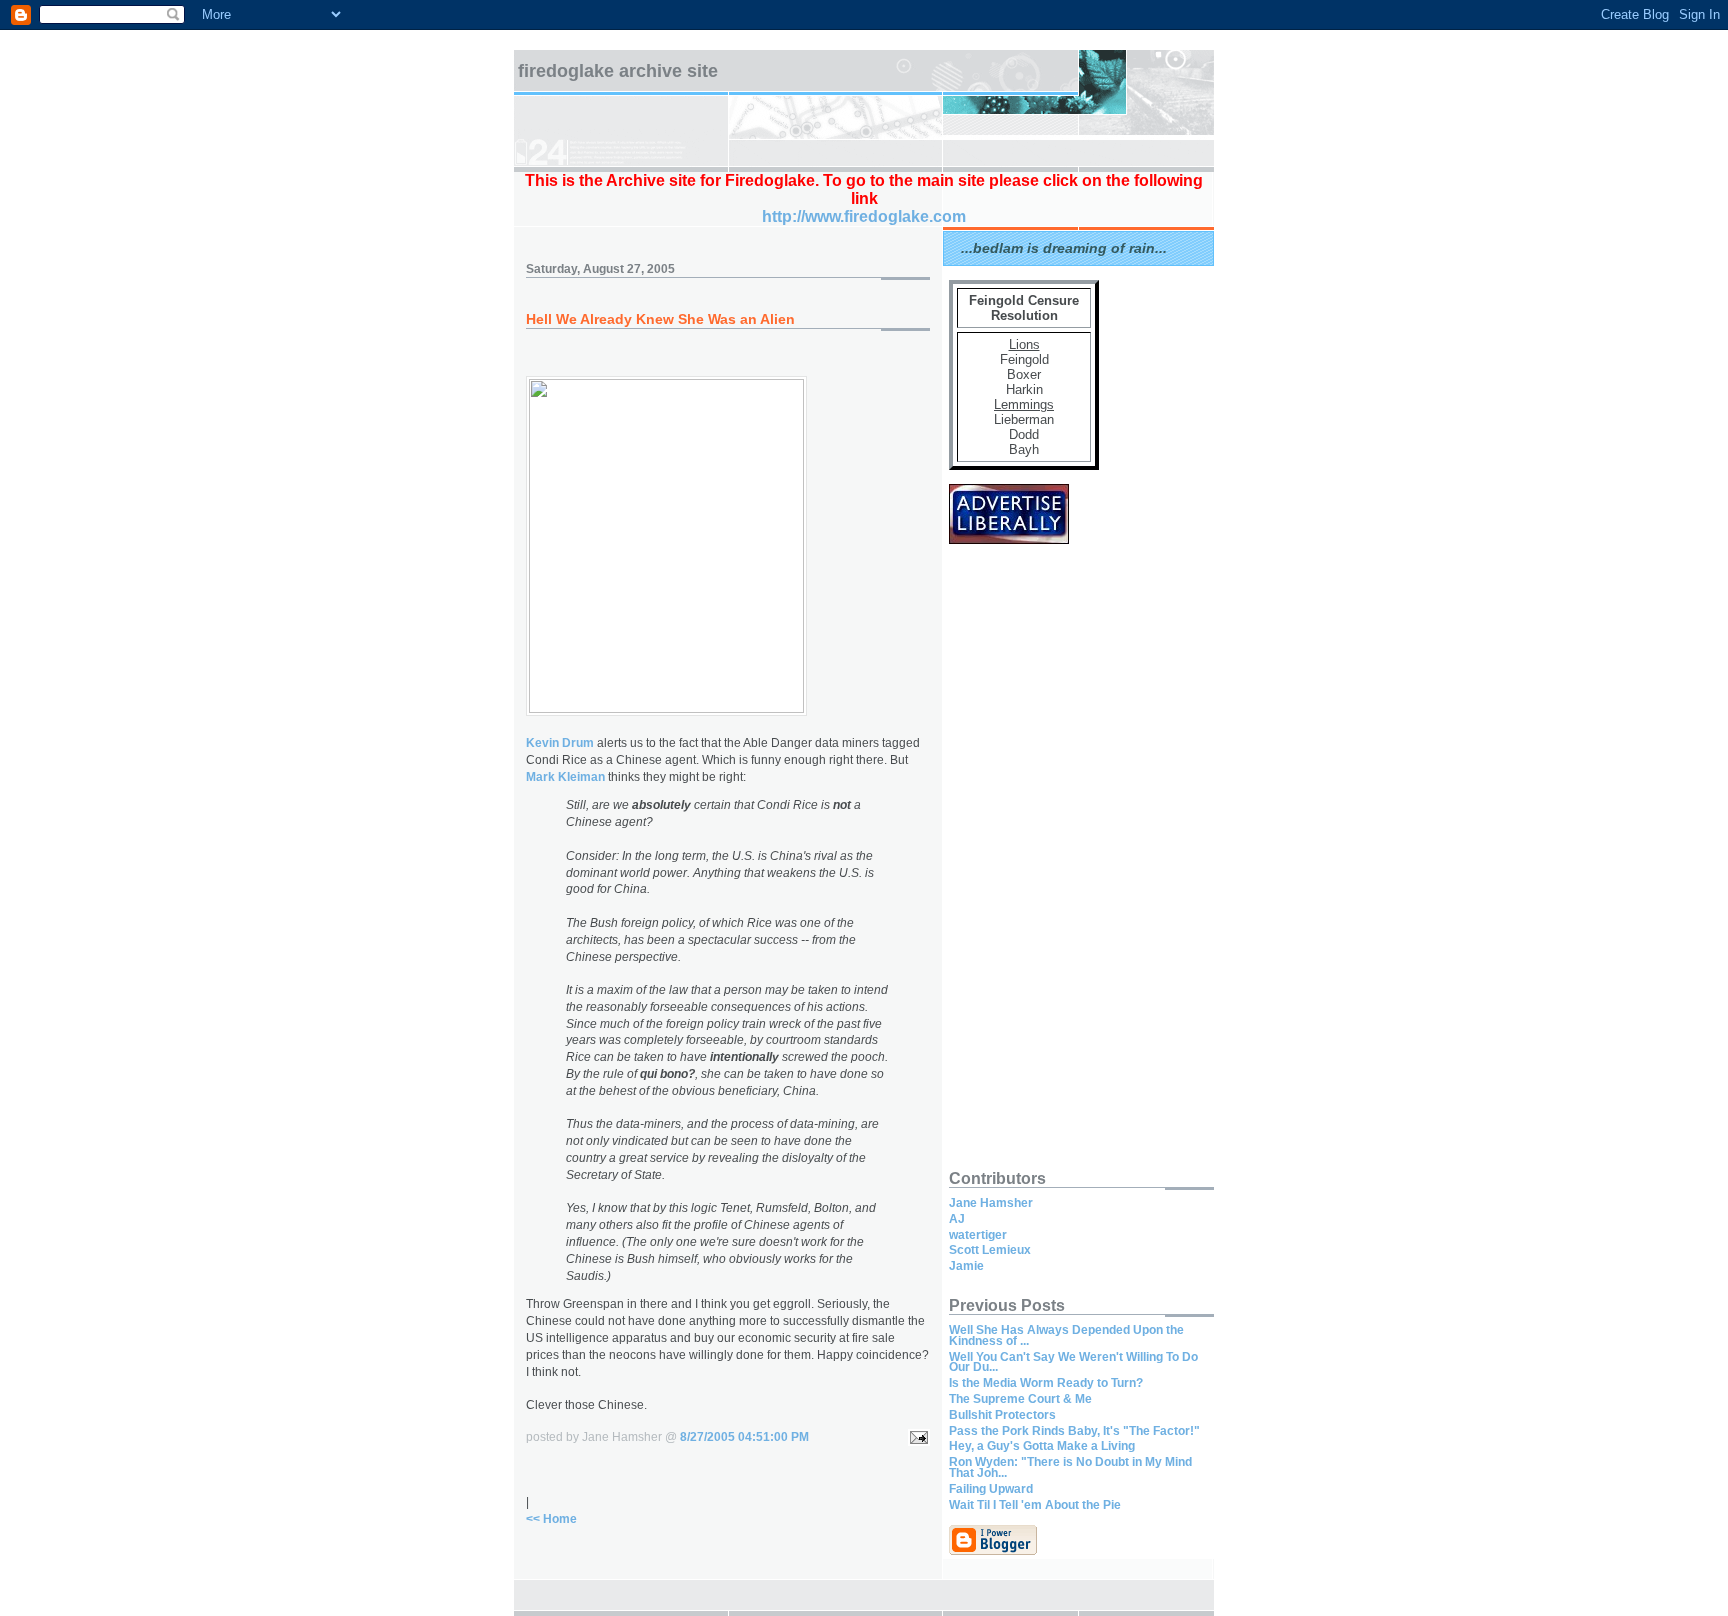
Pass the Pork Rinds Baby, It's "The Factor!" (1074, 1431)
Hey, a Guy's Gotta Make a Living (1042, 1446)
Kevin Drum (560, 743)
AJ (957, 1219)
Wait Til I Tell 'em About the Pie (1035, 1505)
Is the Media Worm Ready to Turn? (1046, 1383)
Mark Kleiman (565, 777)
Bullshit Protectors (1002, 1415)
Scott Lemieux (990, 1250)
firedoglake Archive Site (618, 71)
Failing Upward (991, 1489)
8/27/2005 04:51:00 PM (744, 1437)
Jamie (966, 1266)
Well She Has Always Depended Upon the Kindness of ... (1066, 1335)
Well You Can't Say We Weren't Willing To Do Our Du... (1073, 1362)
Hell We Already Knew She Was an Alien (660, 319)
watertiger (978, 1235)
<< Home (551, 1519)
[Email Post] (916, 1437)
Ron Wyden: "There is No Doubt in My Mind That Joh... (1070, 1467)
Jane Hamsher (991, 1203)
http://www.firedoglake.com (864, 216)
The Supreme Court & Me (1020, 1399)
